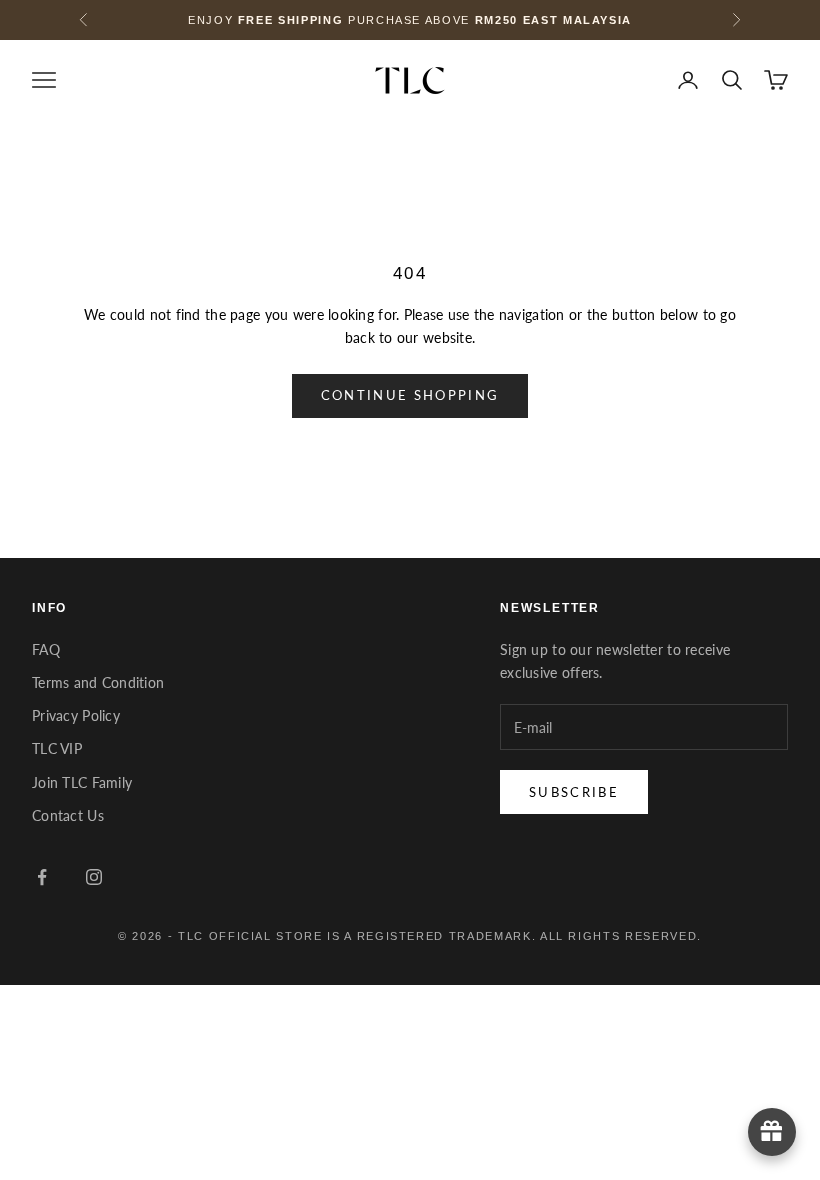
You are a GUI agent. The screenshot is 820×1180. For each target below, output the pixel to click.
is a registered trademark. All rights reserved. (514, 936)
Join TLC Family (82, 782)
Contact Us (68, 815)
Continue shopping (410, 395)
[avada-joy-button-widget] (772, 1132)
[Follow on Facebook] (42, 877)
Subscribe (574, 792)
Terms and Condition (98, 682)
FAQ (46, 649)
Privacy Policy (76, 715)
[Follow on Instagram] (94, 877)
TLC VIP (57, 748)
